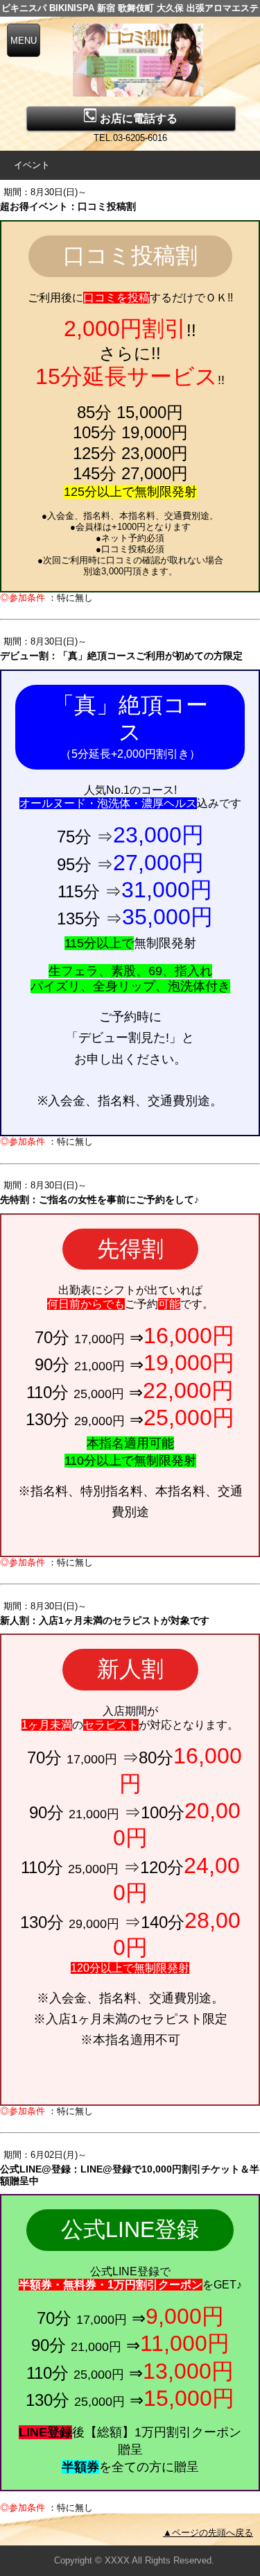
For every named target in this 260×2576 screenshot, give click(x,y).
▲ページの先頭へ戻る (208, 2533)
